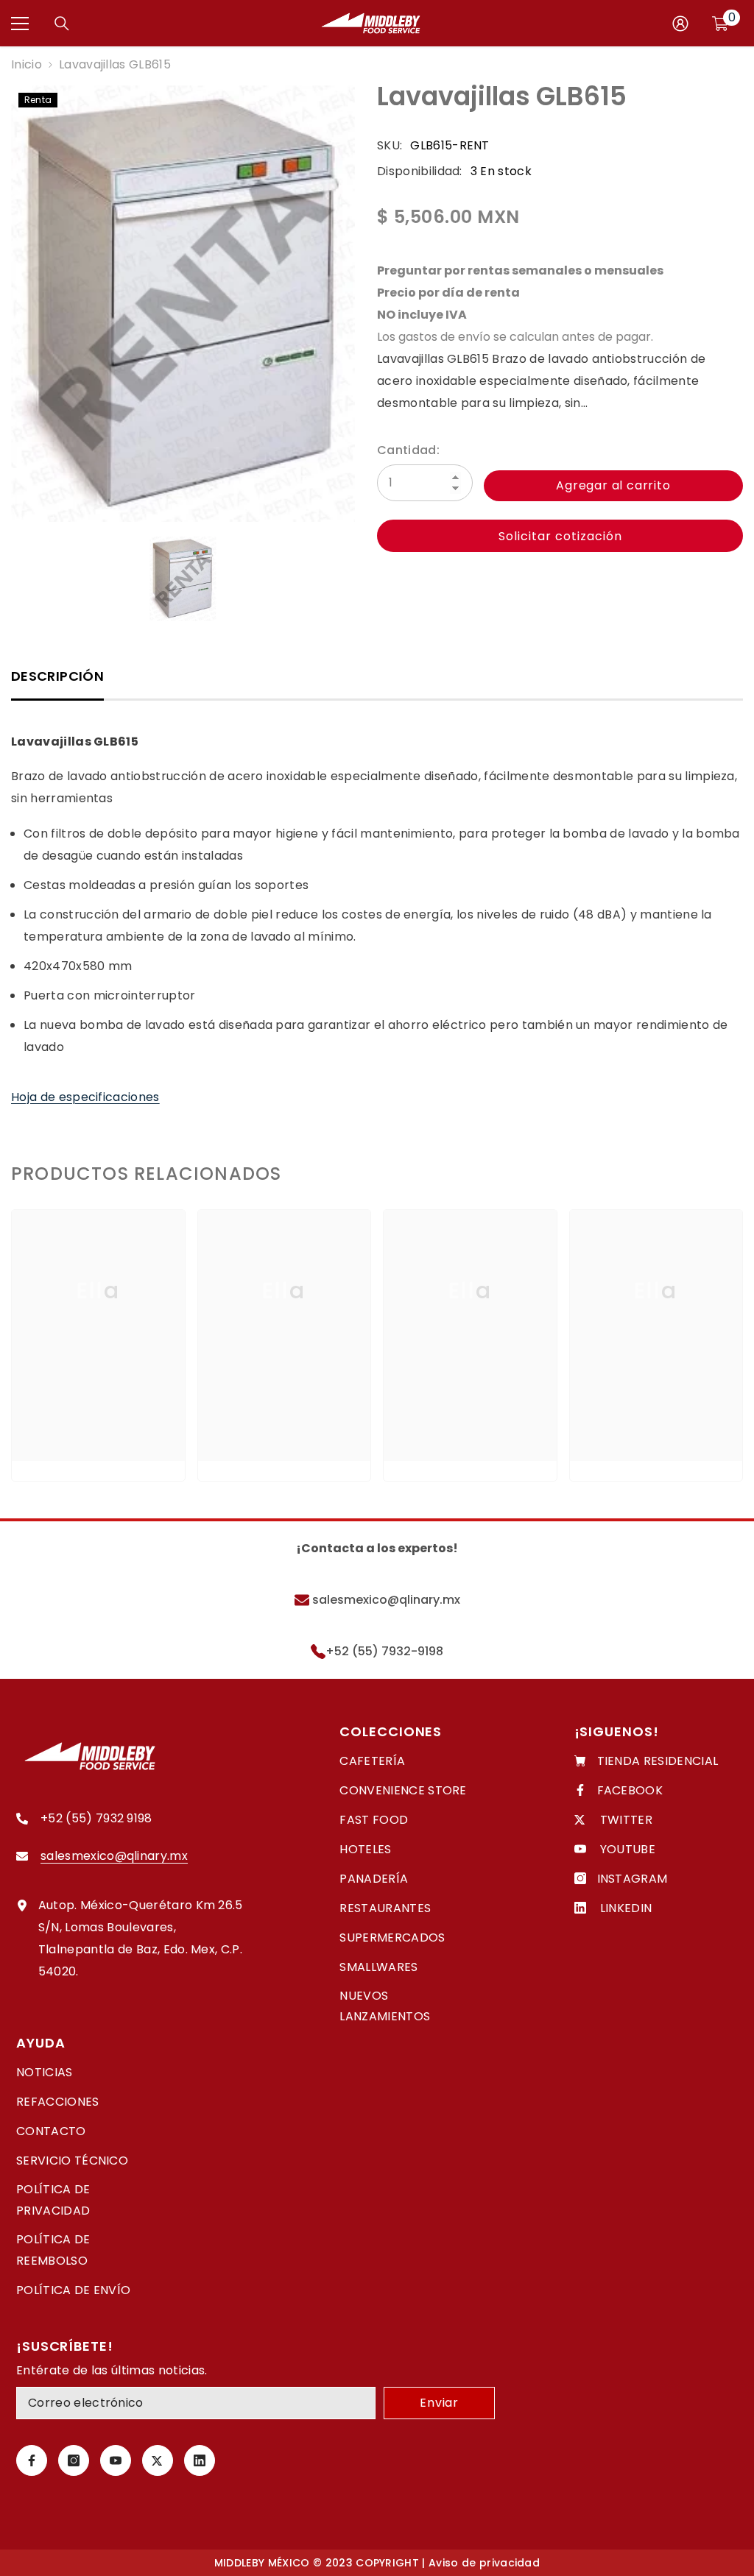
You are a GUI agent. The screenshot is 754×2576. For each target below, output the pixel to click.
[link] (98, 1415)
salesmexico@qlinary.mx (385, 1600)
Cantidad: (408, 450)
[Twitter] (158, 2460)
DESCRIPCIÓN (57, 676)
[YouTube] (116, 2460)
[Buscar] (62, 24)
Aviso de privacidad (484, 2563)
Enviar (439, 2403)
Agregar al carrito (613, 485)
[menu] (20, 24)
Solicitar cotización (560, 536)
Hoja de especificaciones (85, 1097)
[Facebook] (32, 2460)
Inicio (27, 64)
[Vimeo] (200, 2460)
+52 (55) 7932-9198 (384, 1651)
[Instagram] (74, 2460)
